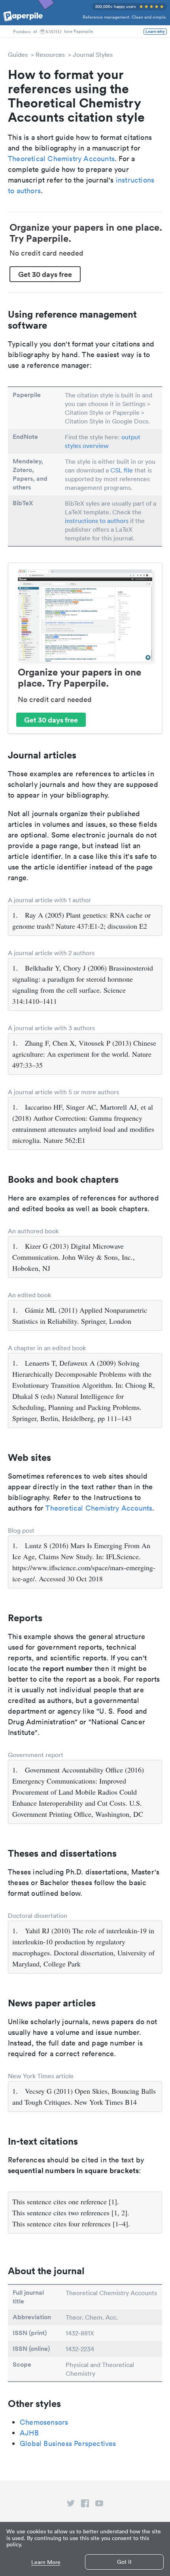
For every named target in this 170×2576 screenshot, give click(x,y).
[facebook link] (85, 2505)
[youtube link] (99, 2505)
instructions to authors (97, 521)
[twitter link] (71, 2505)
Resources (50, 55)
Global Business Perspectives (68, 2443)
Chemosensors (44, 2422)
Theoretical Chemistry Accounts (61, 159)
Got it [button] (124, 2562)
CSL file (122, 470)
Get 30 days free (45, 274)
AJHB (29, 2433)
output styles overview (103, 441)
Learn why (155, 32)
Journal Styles (93, 55)
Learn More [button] (46, 2562)
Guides (18, 55)
